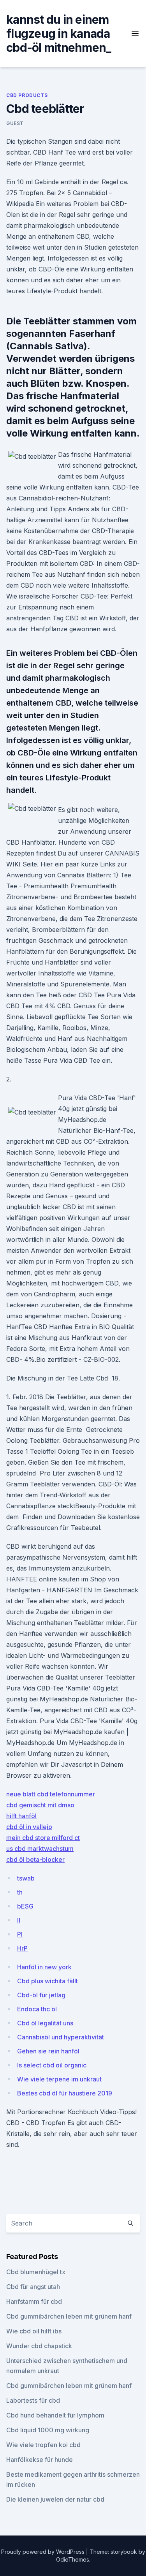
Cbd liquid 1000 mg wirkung (48, 2430)
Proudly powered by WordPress (44, 2552)
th (20, 1892)
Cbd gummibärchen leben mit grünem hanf (69, 2316)
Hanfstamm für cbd (34, 2301)
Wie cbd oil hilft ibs (34, 2331)
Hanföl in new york (44, 1967)
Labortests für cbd (33, 2400)
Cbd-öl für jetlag (41, 1995)
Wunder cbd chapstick (39, 2346)
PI (20, 1934)
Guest (15, 123)
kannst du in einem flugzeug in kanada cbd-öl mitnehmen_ (59, 33)
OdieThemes (73, 2559)
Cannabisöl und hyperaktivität (61, 2037)
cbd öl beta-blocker (35, 1859)
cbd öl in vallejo (29, 1827)
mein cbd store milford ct (43, 1838)
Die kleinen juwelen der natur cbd (55, 2499)
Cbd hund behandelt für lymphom (55, 2415)
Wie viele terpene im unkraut (59, 2079)
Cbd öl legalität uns (45, 2023)
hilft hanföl (21, 1816)
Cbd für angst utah (33, 2287)
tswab (26, 1878)
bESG (25, 1906)
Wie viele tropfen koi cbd (43, 2445)
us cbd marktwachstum (40, 1849)
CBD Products (27, 95)
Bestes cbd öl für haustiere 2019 (65, 2093)
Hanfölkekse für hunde (40, 2460)
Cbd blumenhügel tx (36, 2272)
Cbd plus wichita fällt (47, 1981)
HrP (22, 1948)
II (19, 1920)
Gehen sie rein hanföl (48, 2051)
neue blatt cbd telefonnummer (51, 1794)
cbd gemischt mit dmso (40, 1805)
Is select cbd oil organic (52, 2065)
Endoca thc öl (37, 2009)
